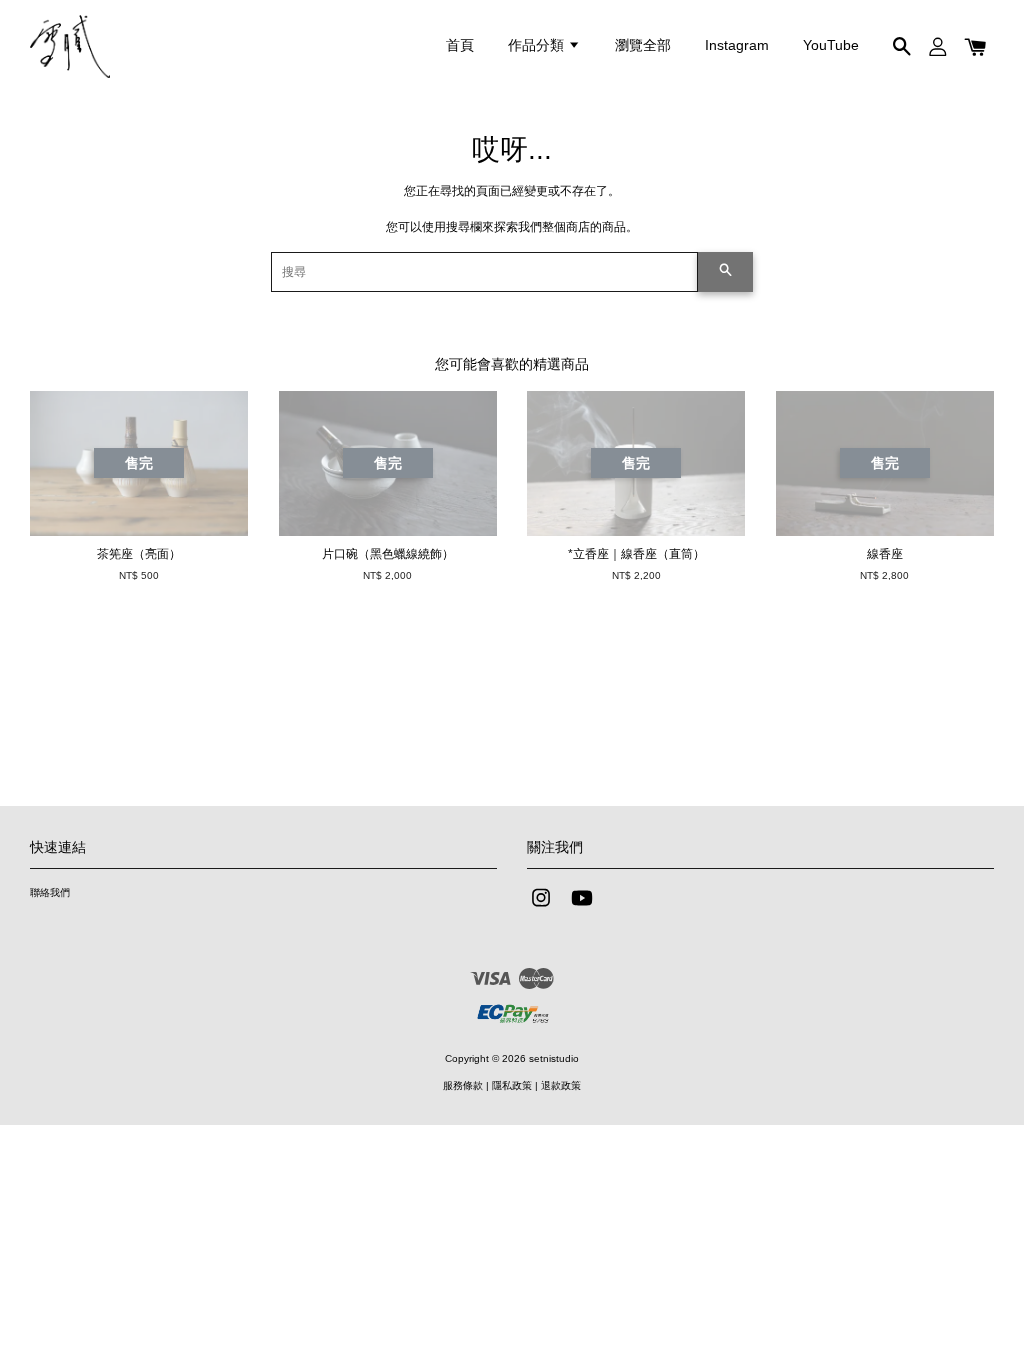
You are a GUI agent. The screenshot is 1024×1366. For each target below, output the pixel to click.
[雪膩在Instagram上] (541, 908)
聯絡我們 (50, 892)
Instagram (737, 45)
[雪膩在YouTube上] (582, 908)
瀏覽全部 (643, 45)
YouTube (831, 45)
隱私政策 (512, 1085)
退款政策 (561, 1085)
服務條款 (463, 1085)
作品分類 (538, 45)
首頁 (460, 45)
